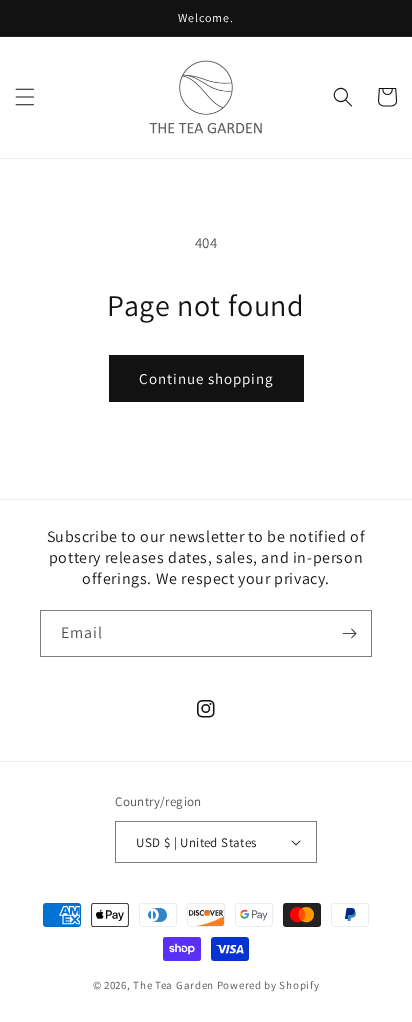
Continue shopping (206, 378)
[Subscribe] (349, 633)
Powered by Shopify (268, 985)
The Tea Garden (173, 985)
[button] (25, 97)
